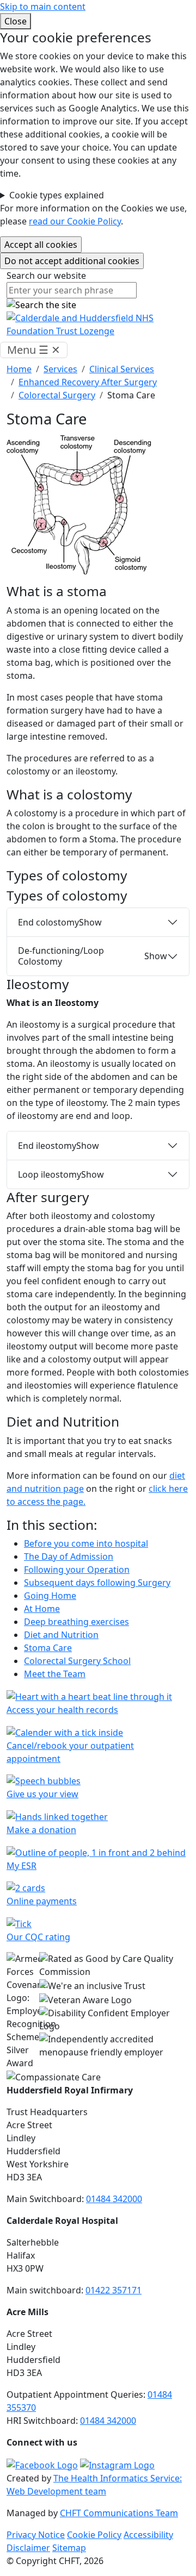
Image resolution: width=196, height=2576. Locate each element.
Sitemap (69, 2548)
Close (16, 21)
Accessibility (148, 2535)
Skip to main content (43, 7)
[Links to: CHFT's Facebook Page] (42, 2464)
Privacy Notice (36, 2535)
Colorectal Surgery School (77, 1661)
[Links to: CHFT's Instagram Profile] (117, 2464)
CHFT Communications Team (119, 2513)
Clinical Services (122, 369)
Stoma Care (48, 1648)
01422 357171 (114, 2290)
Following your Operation (77, 1570)
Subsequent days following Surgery (97, 1583)
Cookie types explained (57, 195)
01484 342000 (114, 2199)
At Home (42, 1609)
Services (60, 369)
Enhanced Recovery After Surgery (88, 382)
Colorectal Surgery (57, 395)
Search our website (46, 276)
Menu (34, 350)
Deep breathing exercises (76, 1622)
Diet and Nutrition (61, 1635)
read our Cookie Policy (75, 221)
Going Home (50, 1596)
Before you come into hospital (86, 1543)
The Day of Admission (69, 1556)
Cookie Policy (94, 2535)
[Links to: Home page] (98, 324)
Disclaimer (28, 2548)
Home (19, 369)
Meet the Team (55, 1674)
